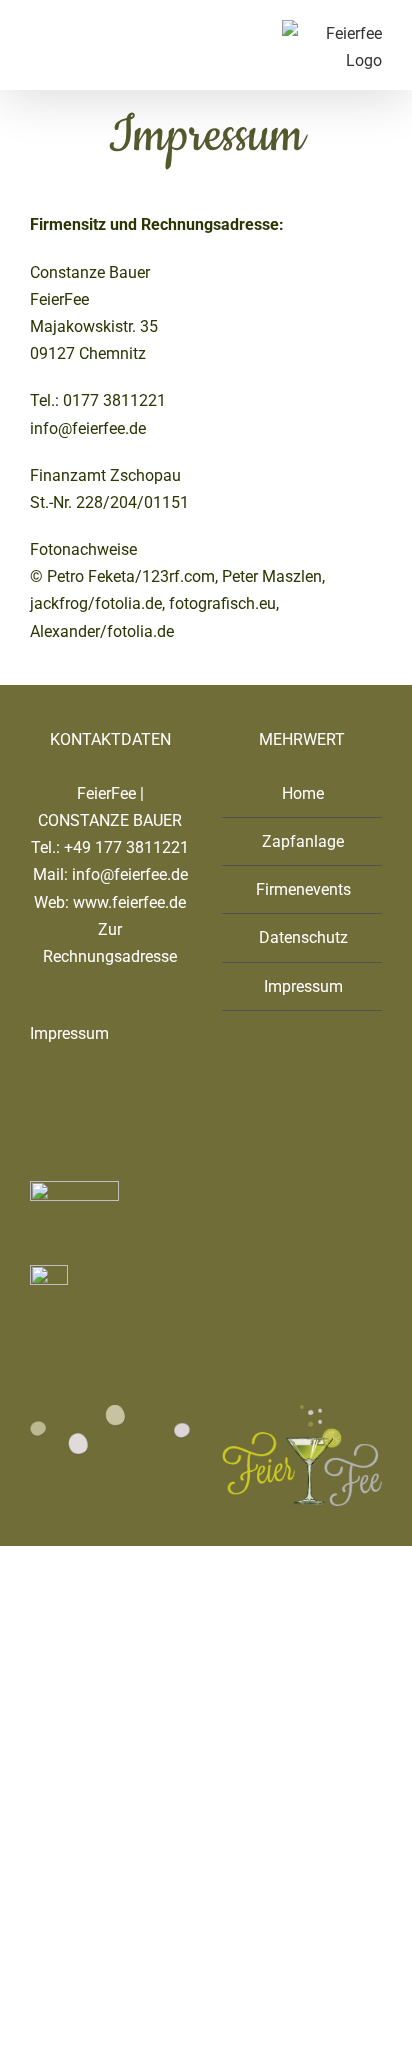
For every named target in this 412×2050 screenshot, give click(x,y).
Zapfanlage (303, 841)
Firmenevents (303, 889)
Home (303, 793)
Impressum (69, 1033)
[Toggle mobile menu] (38, 30)
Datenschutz (303, 937)
